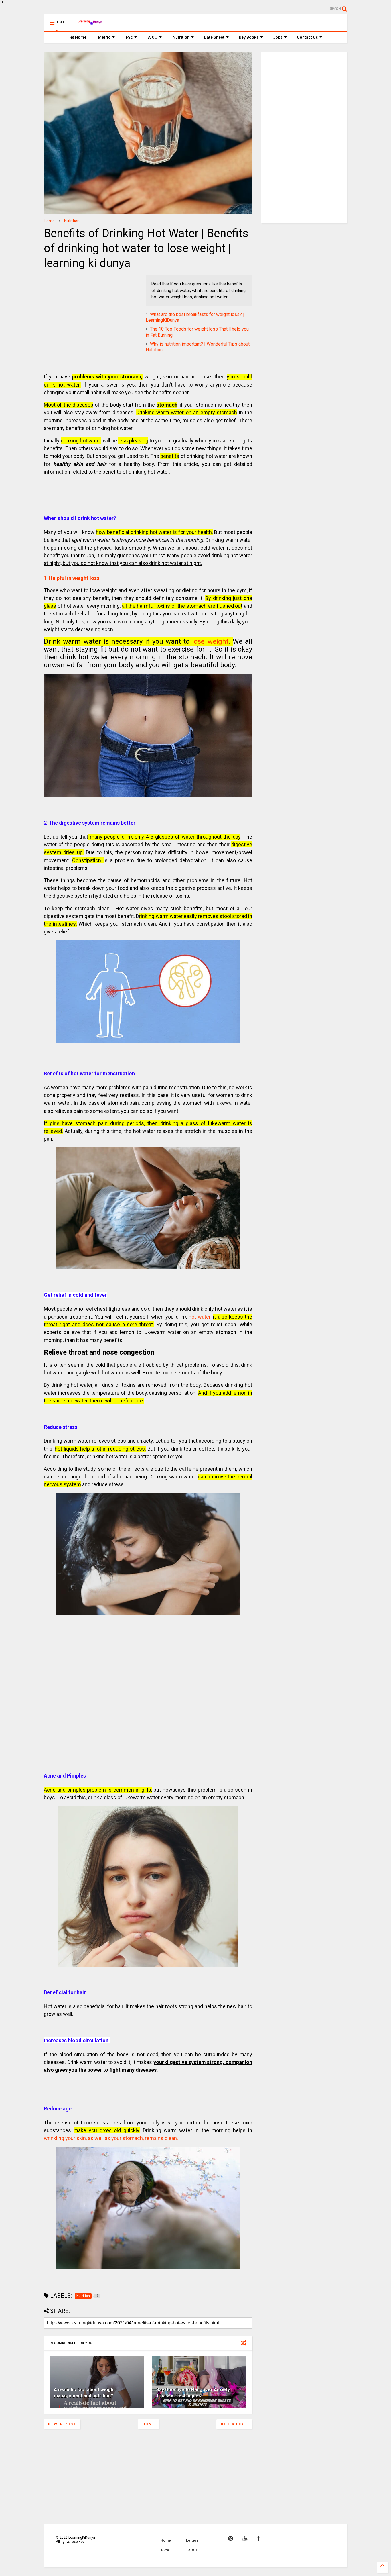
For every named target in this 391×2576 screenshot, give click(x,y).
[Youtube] (245, 2538)
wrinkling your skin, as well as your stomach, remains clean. (111, 2138)
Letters (192, 2540)
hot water (200, 1317)
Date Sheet (214, 37)
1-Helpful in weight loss (72, 578)
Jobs (278, 37)
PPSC (166, 2550)
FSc (129, 37)
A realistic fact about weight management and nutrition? (84, 2393)
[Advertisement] (80, 311)
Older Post (234, 2424)
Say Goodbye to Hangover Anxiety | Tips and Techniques (194, 2393)
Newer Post (62, 2424)
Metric (104, 37)
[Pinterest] (231, 2538)
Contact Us (307, 37)
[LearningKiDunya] (91, 24)
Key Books (249, 37)
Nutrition (181, 37)
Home (80, 37)
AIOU (153, 37)
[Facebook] (258, 2538)
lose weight (210, 641)
